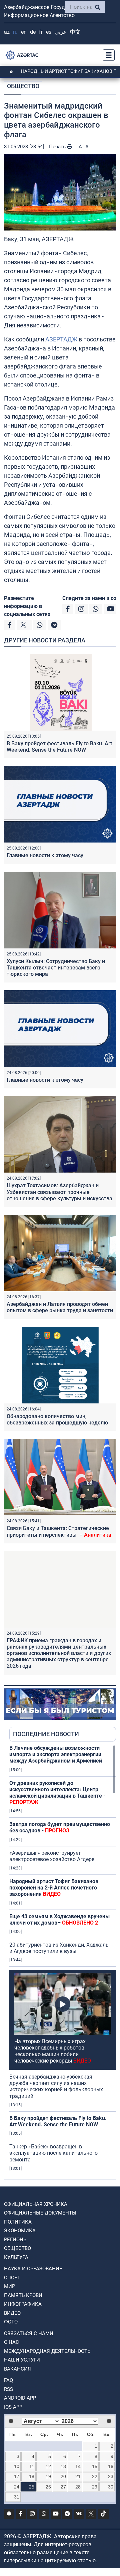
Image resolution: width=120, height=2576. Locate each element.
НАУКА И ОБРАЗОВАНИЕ (33, 2269)
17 (17, 2476)
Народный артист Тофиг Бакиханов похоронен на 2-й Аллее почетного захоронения (54, 1888)
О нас (11, 2342)
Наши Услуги (22, 2360)
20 (63, 2476)
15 (95, 2466)
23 (111, 2476)
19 (48, 2476)
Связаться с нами (29, 2333)
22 (95, 2476)
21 (78, 2476)
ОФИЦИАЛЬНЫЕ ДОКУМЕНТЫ (40, 2213)
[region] (63, 1962)
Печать (58, 147)
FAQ (8, 2380)
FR (41, 32)
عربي (61, 32)
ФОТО (11, 2322)
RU (15, 32)
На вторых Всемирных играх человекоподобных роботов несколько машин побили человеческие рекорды (53, 2051)
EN (24, 32)
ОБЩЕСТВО (23, 86)
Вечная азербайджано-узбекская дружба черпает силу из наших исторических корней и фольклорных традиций (56, 2086)
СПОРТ (12, 2278)
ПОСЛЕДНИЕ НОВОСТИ (46, 1734)
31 (17, 2497)
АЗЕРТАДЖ (61, 339)
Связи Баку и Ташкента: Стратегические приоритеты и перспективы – (59, 1531)
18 (32, 2476)
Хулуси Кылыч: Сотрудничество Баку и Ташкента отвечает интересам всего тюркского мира (56, 968)
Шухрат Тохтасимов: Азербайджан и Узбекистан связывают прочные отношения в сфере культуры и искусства (59, 1192)
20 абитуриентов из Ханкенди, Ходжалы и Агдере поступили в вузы (59, 1948)
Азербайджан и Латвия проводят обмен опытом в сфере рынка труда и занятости (60, 1307)
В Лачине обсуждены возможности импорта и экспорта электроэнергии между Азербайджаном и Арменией (56, 1754)
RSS (8, 2389)
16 (111, 2466)
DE (33, 32)
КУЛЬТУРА (16, 2257)
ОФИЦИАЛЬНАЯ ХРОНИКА (36, 2204)
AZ (7, 32)
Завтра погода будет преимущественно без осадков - (60, 1827)
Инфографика (23, 2304)
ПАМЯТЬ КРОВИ (23, 2295)
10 (17, 2466)
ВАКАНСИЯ (17, 2369)
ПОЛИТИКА (18, 2222)
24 (17, 2487)
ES (49, 32)
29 (95, 2487)
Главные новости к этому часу (46, 855)
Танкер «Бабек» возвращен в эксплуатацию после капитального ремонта (53, 2153)
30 (111, 2487)
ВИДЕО (12, 2313)
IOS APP (13, 2407)
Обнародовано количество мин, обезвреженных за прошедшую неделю (57, 1419)
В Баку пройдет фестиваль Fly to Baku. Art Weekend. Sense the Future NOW (59, 747)
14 (78, 2466)
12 (48, 2466)
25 (32, 2487)
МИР (9, 2286)
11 (32, 2466)
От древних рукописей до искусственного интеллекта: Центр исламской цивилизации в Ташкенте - (57, 1793)
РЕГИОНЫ (16, 2240)
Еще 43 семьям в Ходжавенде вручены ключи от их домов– (59, 1920)
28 (78, 2487)
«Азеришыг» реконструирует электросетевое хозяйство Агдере (52, 1856)
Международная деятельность (47, 2351)
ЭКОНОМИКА (20, 2231)
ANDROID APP (20, 2398)
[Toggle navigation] (107, 55)
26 (48, 2487)
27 (63, 2487)
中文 (75, 32)
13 (63, 2466)
